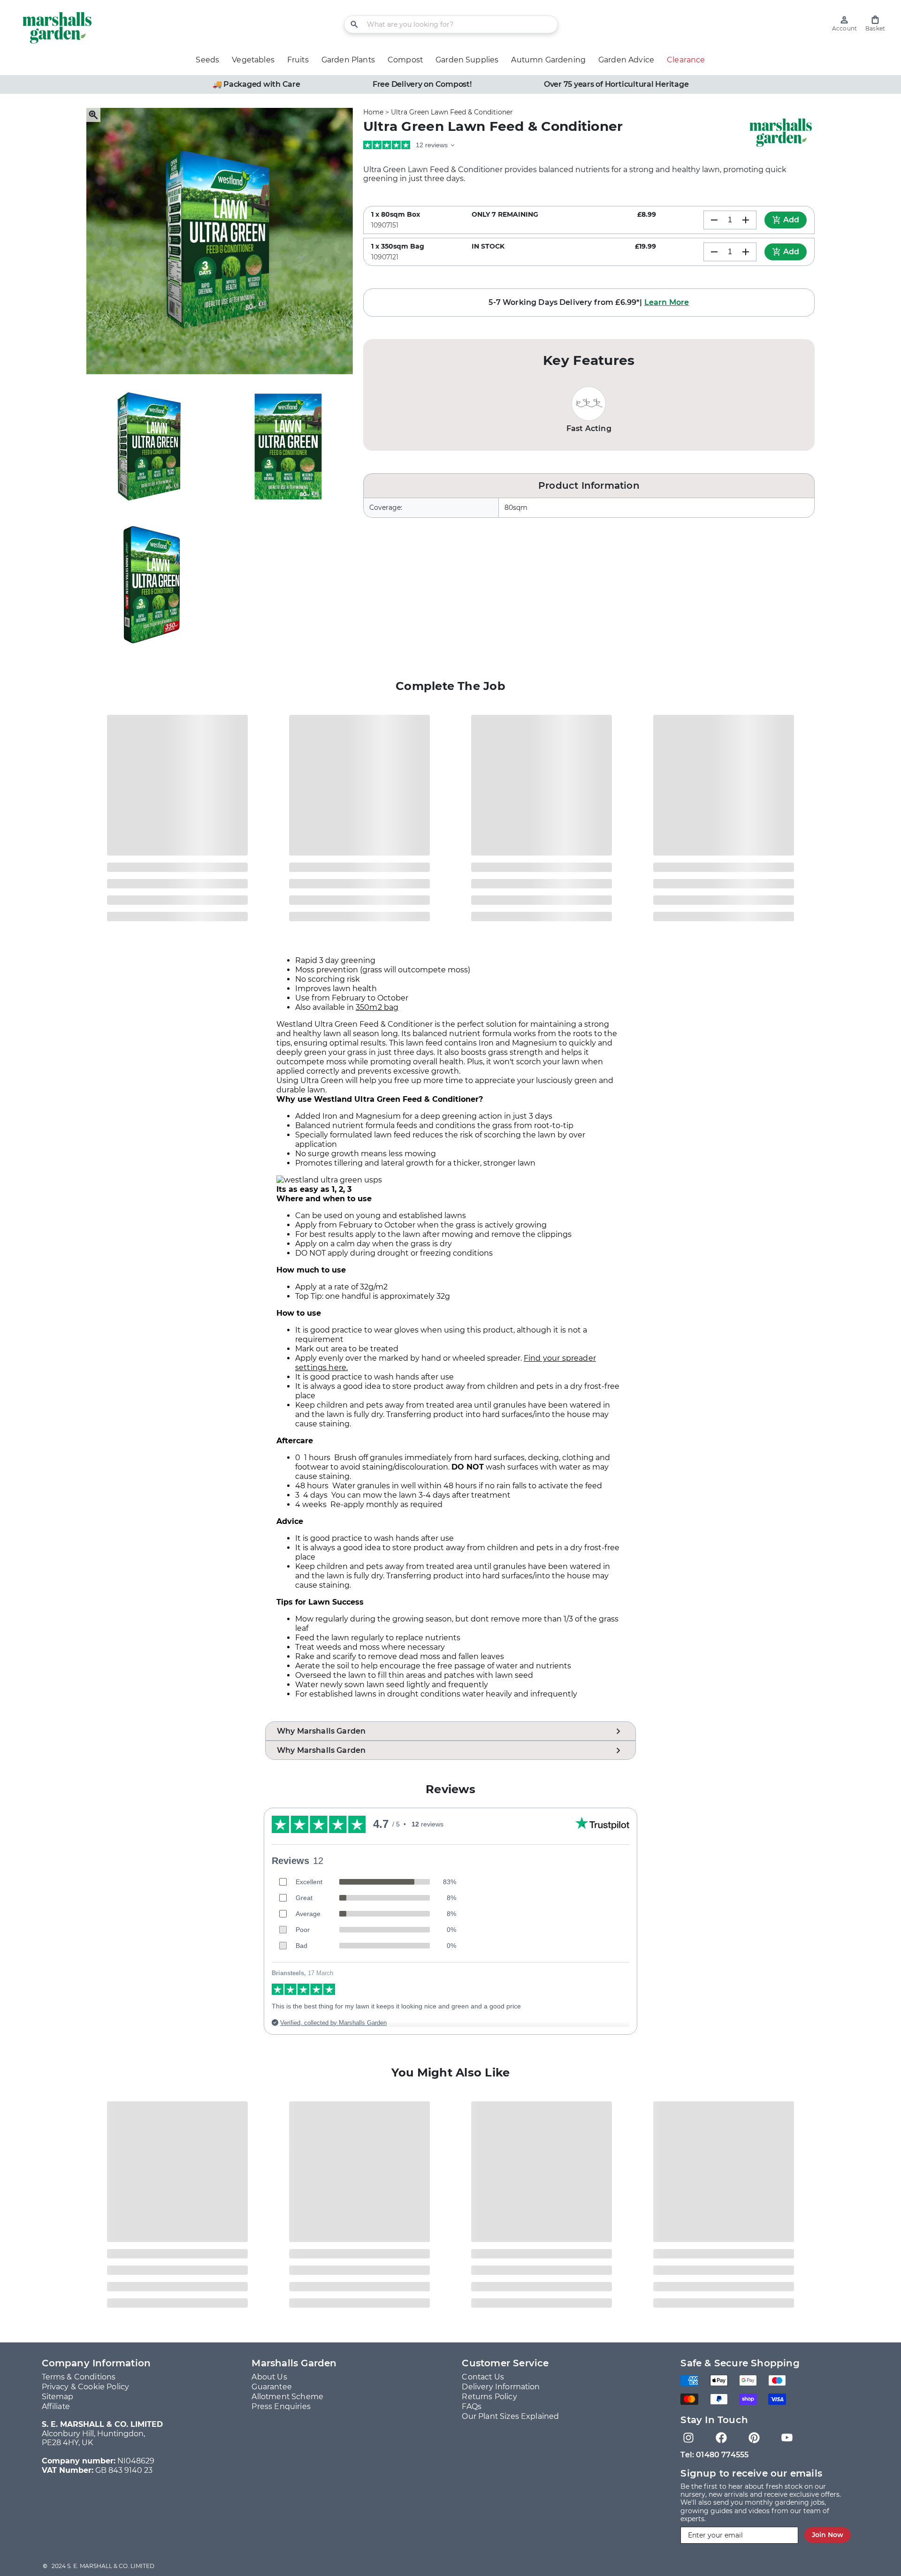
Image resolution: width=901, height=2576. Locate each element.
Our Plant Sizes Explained (510, 2416)
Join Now (828, 2535)
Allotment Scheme (287, 2397)
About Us (269, 2377)
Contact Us (483, 2377)
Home (374, 112)
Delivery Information (501, 2387)
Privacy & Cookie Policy (86, 2387)
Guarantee (271, 2387)
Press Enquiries (281, 2406)
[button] (875, 24)
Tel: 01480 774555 (714, 2455)
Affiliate (56, 2406)
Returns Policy (489, 2397)
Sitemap (58, 2397)
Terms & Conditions (79, 2377)
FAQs (472, 2406)
